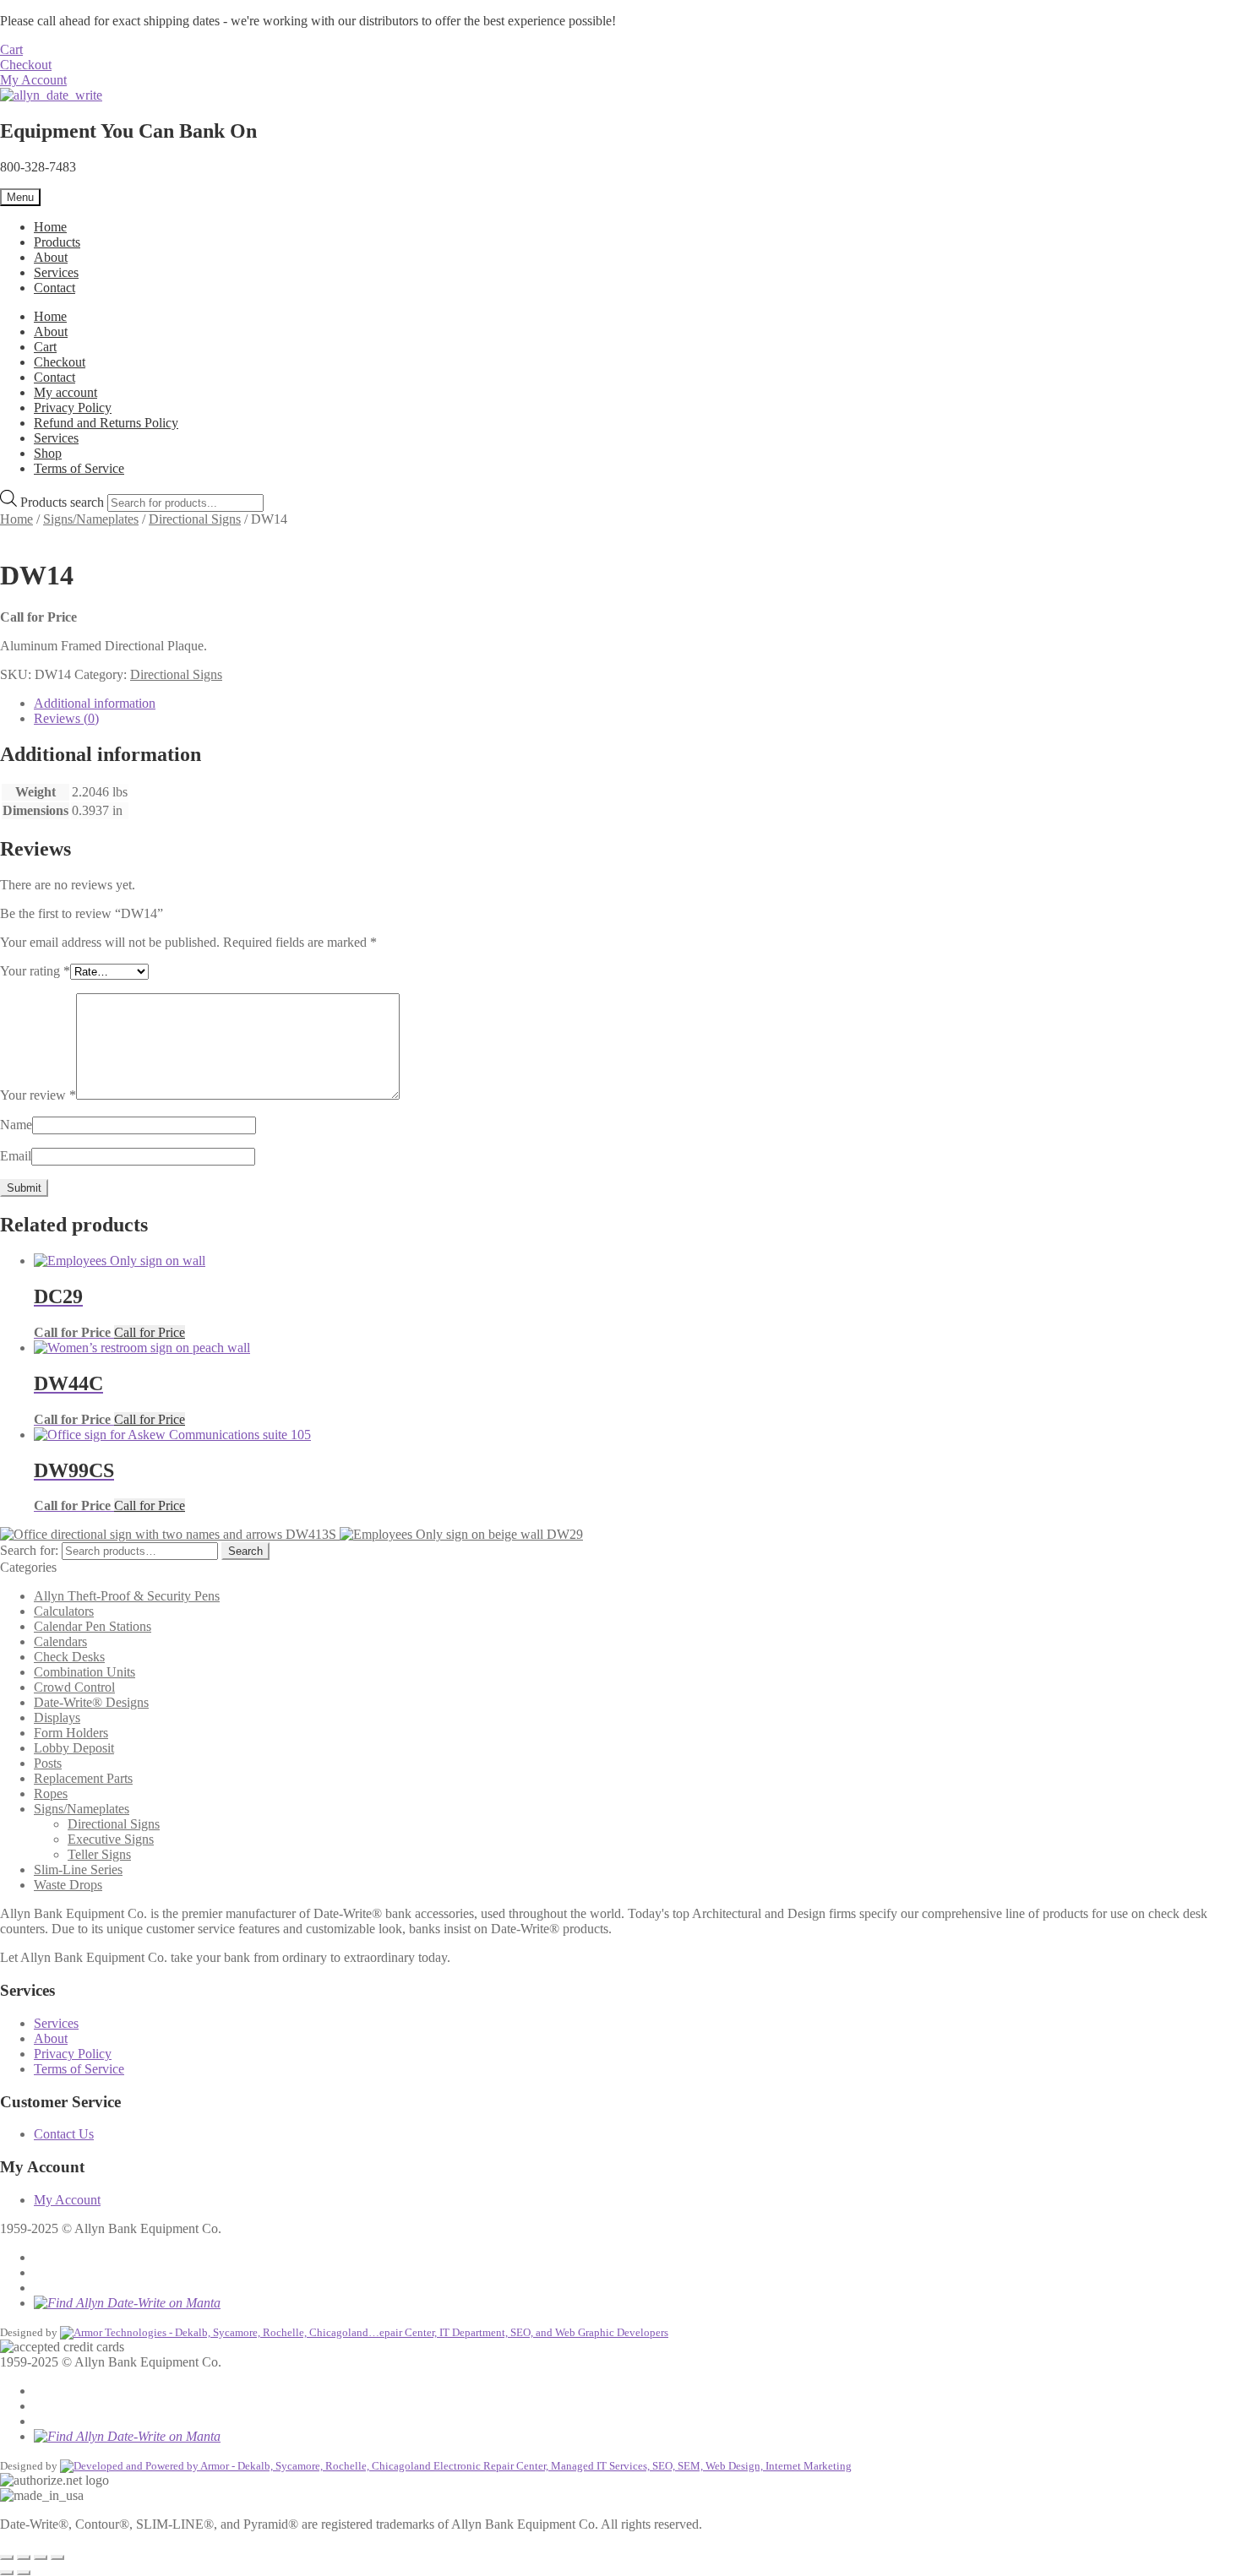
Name (16, 1125)
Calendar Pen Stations (93, 1626)
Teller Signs (99, 1854)
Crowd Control (74, 1687)
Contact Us (64, 2134)
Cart (11, 49)
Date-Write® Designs (91, 1702)
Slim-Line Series (78, 1870)
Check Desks (69, 1657)
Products (57, 242)
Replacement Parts (83, 1778)
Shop (48, 453)
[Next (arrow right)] (24, 2573)
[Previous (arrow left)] (7, 2573)
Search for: (29, 1550)
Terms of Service (79, 468)
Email (16, 1156)
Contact (54, 288)
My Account (33, 80)
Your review (38, 1095)
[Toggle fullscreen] (24, 2557)
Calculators (64, 1611)
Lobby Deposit (74, 1748)
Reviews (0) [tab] (66, 718)
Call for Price (150, 1332)
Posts (48, 1763)
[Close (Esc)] (57, 2557)
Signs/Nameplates (91, 519)
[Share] (41, 2557)
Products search (64, 502)
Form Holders (71, 1733)
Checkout (26, 65)
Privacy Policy (73, 408)
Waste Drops (68, 1885)
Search (245, 1551)
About (51, 257)
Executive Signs (111, 1839)
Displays (57, 1717)
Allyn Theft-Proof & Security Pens (127, 1596)
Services (56, 272)
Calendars (60, 1641)
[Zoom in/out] (7, 2557)
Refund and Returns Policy (106, 423)
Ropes (51, 1793)
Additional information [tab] (95, 703)
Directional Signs (195, 519)
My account (65, 392)
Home (50, 227)
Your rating (35, 971)
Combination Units (84, 1672)
